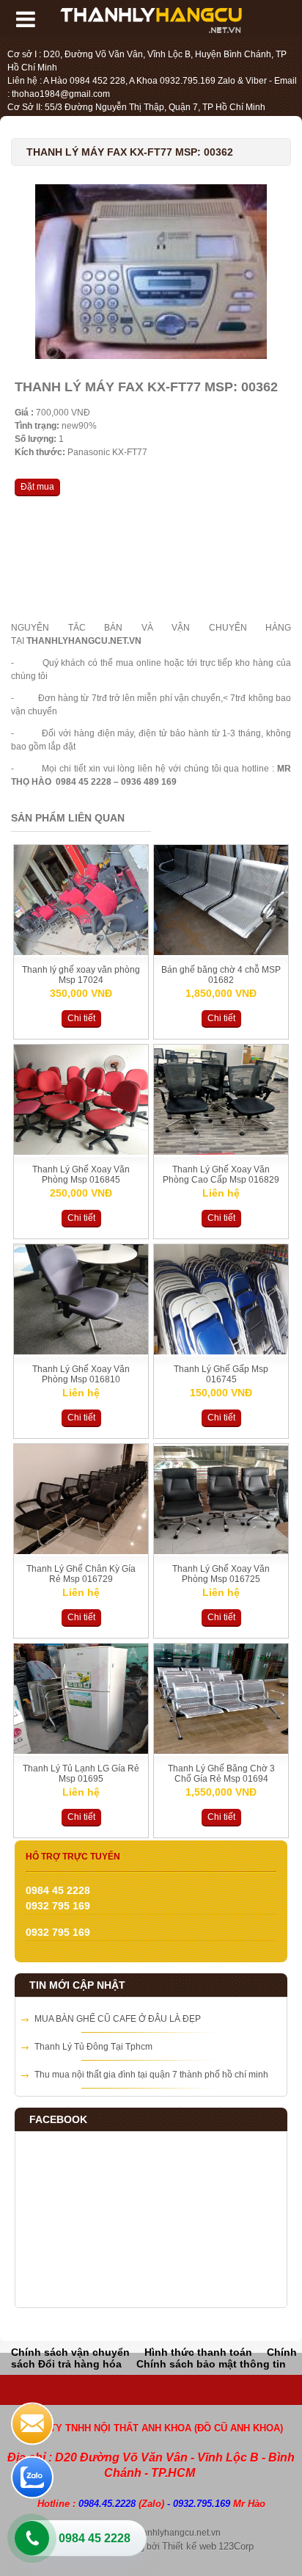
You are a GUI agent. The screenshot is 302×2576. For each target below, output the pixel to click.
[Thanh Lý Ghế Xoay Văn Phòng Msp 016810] (81, 1352)
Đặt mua (37, 487)
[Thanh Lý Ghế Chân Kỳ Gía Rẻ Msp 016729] (81, 1551)
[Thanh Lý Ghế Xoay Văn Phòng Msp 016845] (81, 1152)
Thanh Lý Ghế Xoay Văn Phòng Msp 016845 (81, 1175)
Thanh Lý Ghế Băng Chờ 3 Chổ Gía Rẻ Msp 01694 (221, 1774)
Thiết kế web (189, 2546)
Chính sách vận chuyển (70, 2352)
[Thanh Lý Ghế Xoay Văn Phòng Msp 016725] (221, 1551)
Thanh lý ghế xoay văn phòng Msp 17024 (81, 975)
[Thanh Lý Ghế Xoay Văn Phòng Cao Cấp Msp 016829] (221, 1152)
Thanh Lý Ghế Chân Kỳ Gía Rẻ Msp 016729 (81, 1574)
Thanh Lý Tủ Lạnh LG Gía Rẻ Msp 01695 (81, 1774)
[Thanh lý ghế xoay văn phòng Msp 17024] (81, 952)
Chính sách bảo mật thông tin (211, 2364)
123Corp (236, 2546)
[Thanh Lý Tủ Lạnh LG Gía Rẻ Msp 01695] (81, 1751)
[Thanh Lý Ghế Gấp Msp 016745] (221, 1352)
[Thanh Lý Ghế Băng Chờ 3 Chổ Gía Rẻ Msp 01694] (221, 1751)
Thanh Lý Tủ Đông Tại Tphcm (93, 2047)
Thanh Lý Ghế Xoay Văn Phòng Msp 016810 (81, 1374)
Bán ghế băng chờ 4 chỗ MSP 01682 (221, 975)
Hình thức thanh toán (198, 2352)
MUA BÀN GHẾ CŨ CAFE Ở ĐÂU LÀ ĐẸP (118, 2019)
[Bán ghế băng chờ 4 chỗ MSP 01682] (221, 952)
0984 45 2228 (95, 2538)
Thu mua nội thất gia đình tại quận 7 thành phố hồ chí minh (151, 2075)
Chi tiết (81, 1018)
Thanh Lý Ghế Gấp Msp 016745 (221, 1374)
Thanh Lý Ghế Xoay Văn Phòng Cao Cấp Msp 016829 (221, 1175)
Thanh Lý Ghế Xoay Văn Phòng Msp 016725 (221, 1574)
